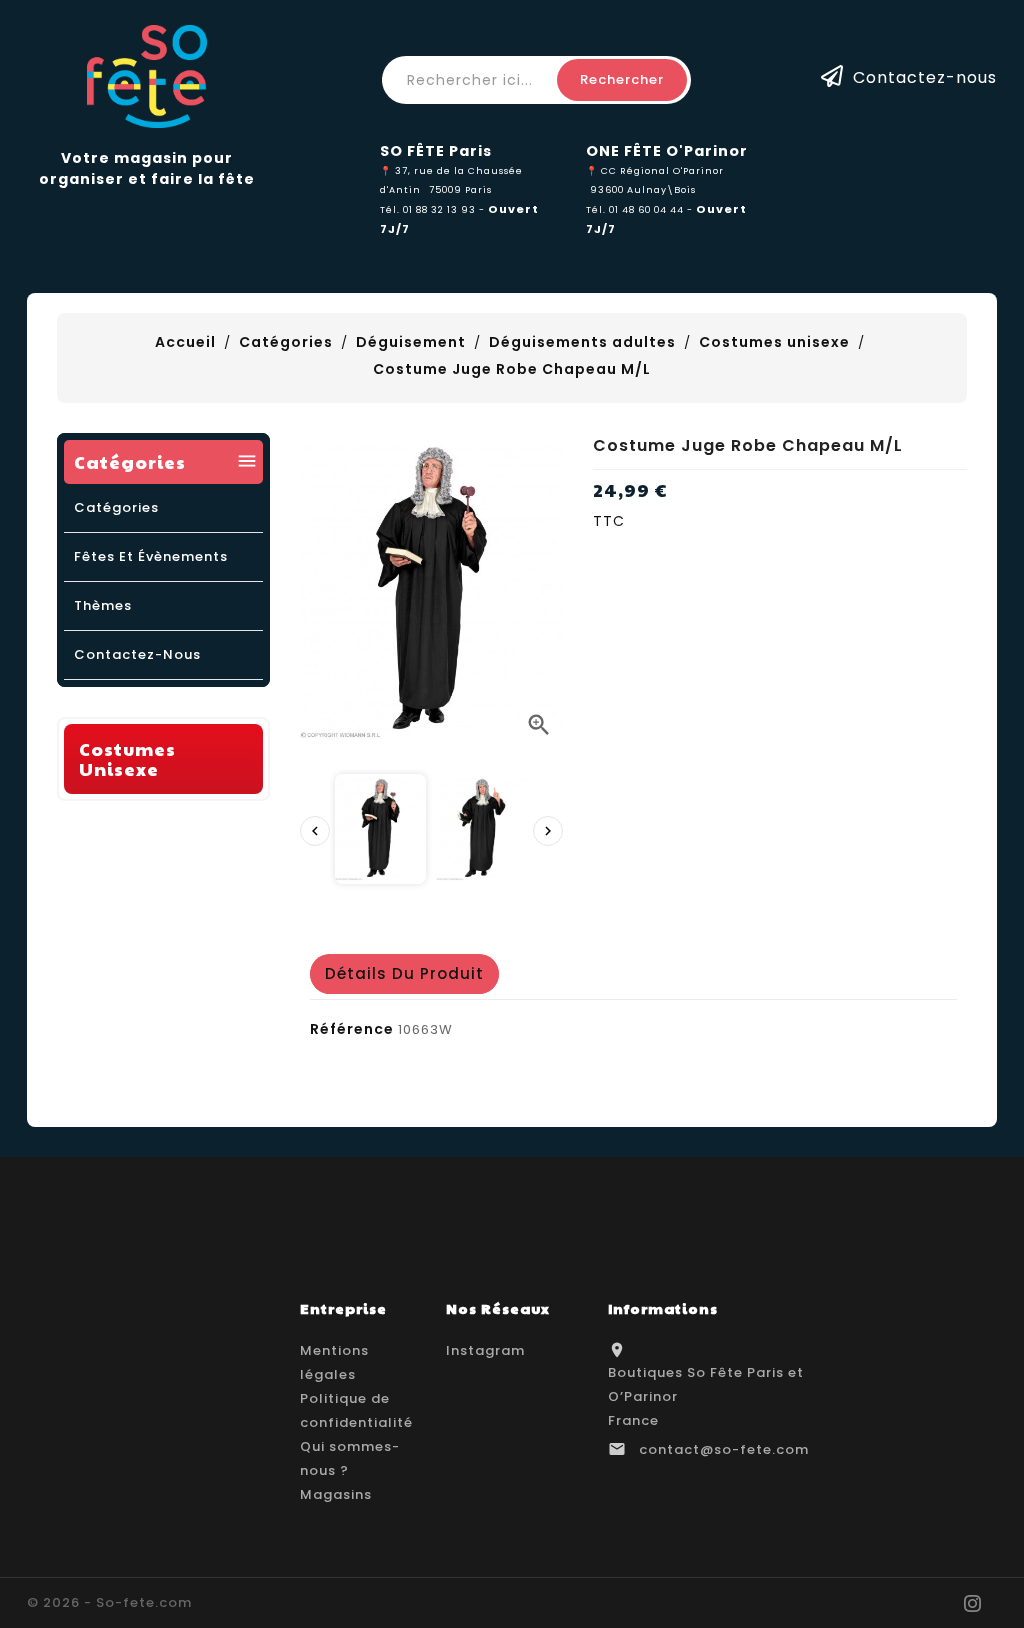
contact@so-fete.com (724, 1449)
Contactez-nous (925, 76)
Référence (352, 1029)
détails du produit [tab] (404, 973)
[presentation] (315, 831)
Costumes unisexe (127, 758)
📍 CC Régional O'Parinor (655, 170)
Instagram (485, 1350)
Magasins (336, 1494)
